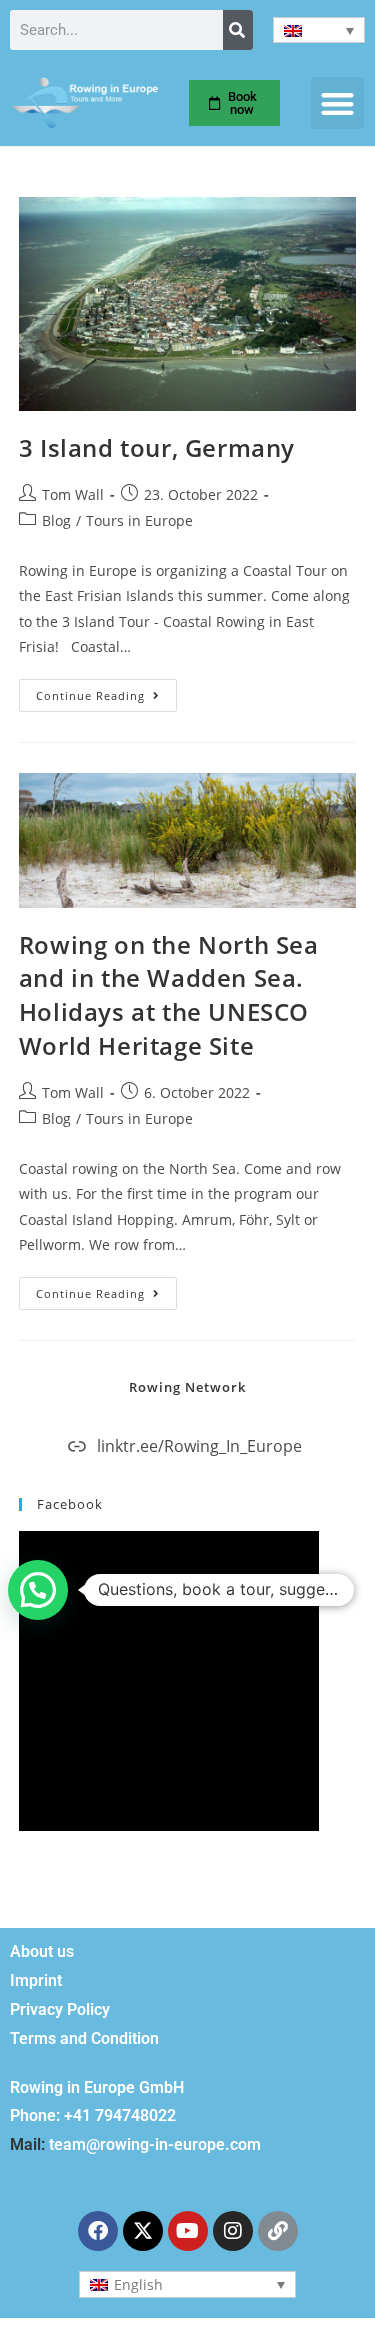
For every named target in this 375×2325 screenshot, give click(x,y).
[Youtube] (188, 2231)
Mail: (27, 2144)
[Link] (278, 2231)
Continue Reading (106, 691)
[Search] (238, 30)
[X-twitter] (143, 2231)
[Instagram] (233, 2231)
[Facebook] (98, 2231)
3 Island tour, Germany (157, 447)
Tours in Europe (139, 520)
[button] (337, 103)
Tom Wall (73, 494)
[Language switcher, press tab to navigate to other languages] (319, 30)
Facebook (70, 1504)
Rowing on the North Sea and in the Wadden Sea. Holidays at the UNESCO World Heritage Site (169, 995)
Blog (56, 520)
